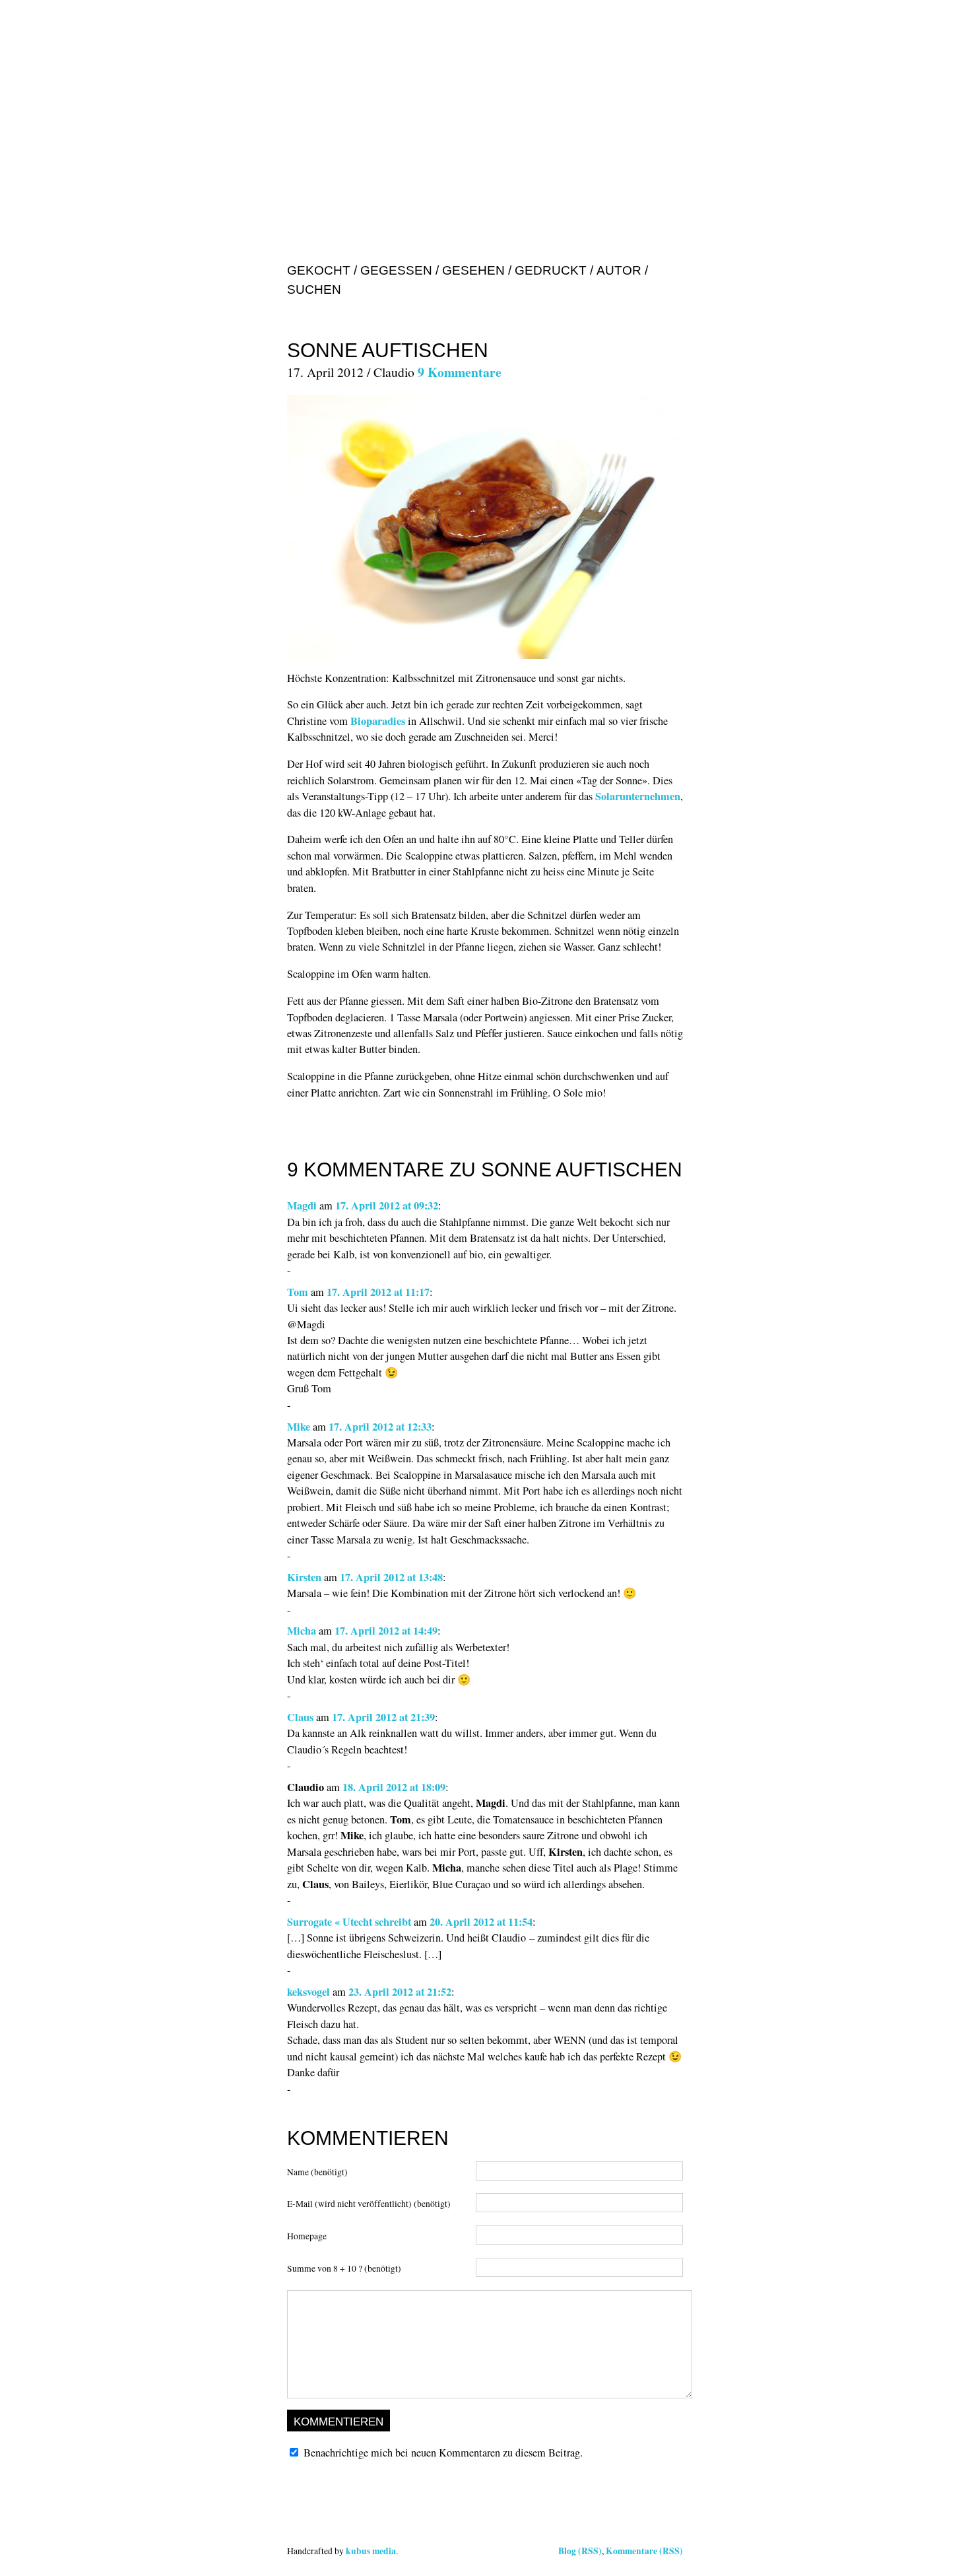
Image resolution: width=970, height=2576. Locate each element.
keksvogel (308, 1992)
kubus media (371, 2551)
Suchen (314, 289)
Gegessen (396, 270)
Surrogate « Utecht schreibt (349, 1922)
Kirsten (304, 1577)
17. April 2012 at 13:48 (391, 1577)
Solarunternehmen (638, 796)
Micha (302, 1631)
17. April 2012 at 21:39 (383, 1717)
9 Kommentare (460, 372)
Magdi (302, 1205)
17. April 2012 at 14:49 (386, 1631)
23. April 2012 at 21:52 (400, 1992)
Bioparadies (378, 721)
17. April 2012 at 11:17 (378, 1292)
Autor (619, 270)
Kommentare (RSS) (644, 2551)
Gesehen (473, 270)
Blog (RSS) (580, 2551)
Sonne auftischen (388, 350)
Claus (300, 1717)
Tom (298, 1292)
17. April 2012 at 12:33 (380, 1427)
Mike (299, 1427)
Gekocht (319, 270)
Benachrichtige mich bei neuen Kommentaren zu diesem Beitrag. (443, 2453)
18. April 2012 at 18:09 (394, 1787)
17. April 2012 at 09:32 (387, 1205)
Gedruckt (551, 270)
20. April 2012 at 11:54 (481, 1922)
